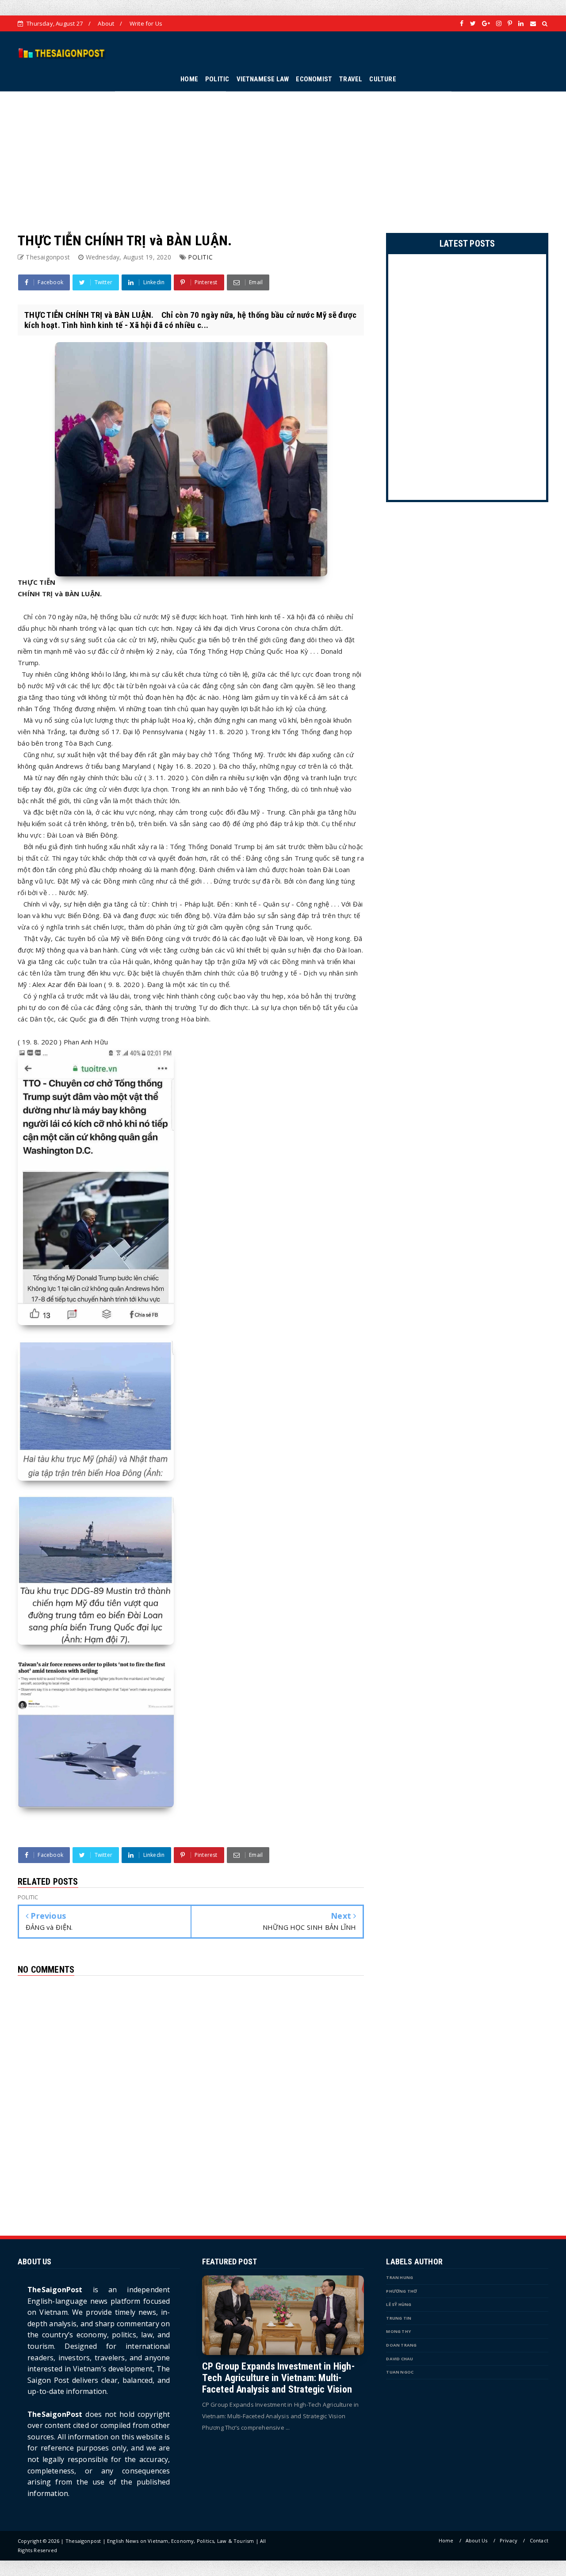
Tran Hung (400, 2277)
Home (446, 2540)
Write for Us (146, 23)
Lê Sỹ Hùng (399, 2304)
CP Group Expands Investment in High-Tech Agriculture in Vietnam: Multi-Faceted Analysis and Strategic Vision (278, 2378)
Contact (539, 2540)
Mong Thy (398, 2331)
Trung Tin (399, 2318)
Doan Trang (401, 2345)
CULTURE (382, 79)
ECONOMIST (314, 79)
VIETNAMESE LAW (263, 79)
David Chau (400, 2359)
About (106, 23)
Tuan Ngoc (400, 2372)
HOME (189, 79)
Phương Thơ (402, 2291)
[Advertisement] (283, 153)
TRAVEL (351, 79)
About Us (477, 2540)
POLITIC (217, 79)
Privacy (509, 2540)
